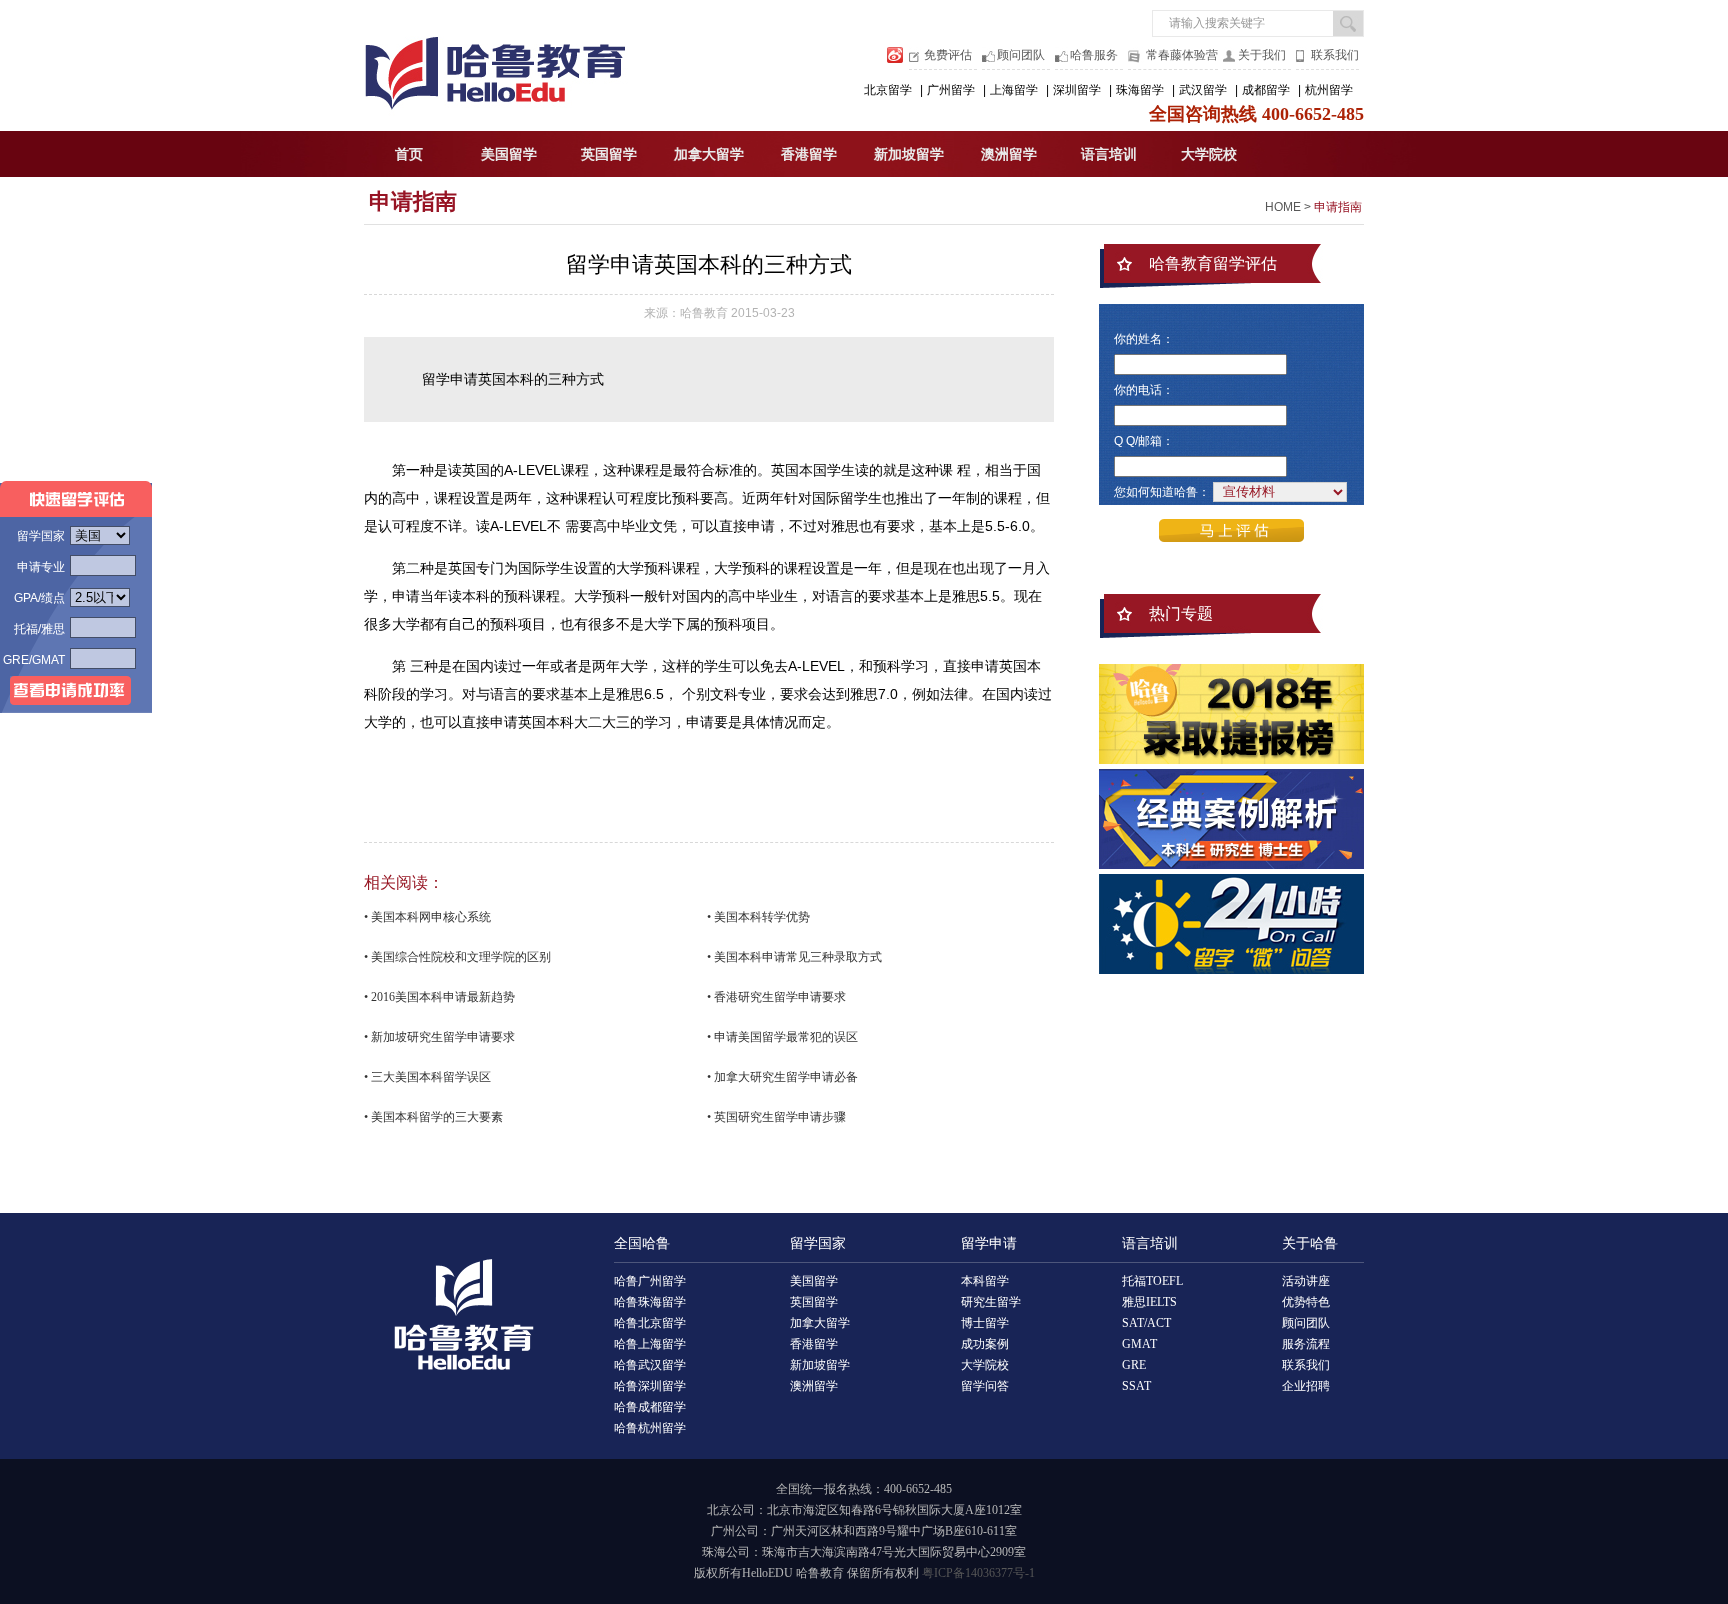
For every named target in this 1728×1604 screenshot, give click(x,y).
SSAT (1136, 1386)
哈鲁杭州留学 (650, 1428)
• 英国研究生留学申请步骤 (776, 1117)
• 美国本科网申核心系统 (427, 917)
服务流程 (1306, 1344)
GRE (1134, 1365)
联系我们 (1335, 55)
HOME (1283, 207)
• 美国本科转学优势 (758, 917)
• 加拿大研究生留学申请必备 (782, 1077)
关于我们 (1262, 55)
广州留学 (951, 90)
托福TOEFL (1152, 1281)
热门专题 (1181, 613)
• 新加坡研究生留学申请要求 (439, 1037)
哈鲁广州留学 (650, 1281)
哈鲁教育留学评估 (1213, 263)
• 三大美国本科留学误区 (427, 1077)
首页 (409, 154)
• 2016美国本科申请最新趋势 (439, 997)
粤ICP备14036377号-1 (978, 1573)
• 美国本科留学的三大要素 (433, 1117)
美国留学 (509, 154)
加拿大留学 (709, 154)
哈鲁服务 (1094, 55)
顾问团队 (1021, 55)
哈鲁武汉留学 (650, 1365)
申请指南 (413, 201)
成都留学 (1266, 90)
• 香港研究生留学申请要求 (776, 997)
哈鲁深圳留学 (650, 1386)
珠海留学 (1140, 90)
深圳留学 (1077, 90)
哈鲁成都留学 (650, 1407)
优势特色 (1306, 1302)
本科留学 (985, 1281)
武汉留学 (1203, 90)
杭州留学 (1329, 90)
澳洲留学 (1009, 154)
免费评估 (948, 55)
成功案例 (985, 1344)
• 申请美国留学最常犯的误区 (782, 1037)
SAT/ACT (1146, 1323)
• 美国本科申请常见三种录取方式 (794, 957)
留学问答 (985, 1386)
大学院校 (1209, 154)
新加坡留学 (909, 154)
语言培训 (1109, 154)
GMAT (1139, 1344)
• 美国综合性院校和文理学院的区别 (457, 957)
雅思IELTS (1149, 1302)
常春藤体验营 (1182, 55)
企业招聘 (1306, 1386)
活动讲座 (1306, 1281)
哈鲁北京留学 (650, 1323)
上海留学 (1014, 90)
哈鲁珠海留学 (650, 1302)
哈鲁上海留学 (650, 1344)
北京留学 (888, 90)
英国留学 (609, 154)
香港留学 (809, 154)
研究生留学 (991, 1302)
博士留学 (985, 1323)
